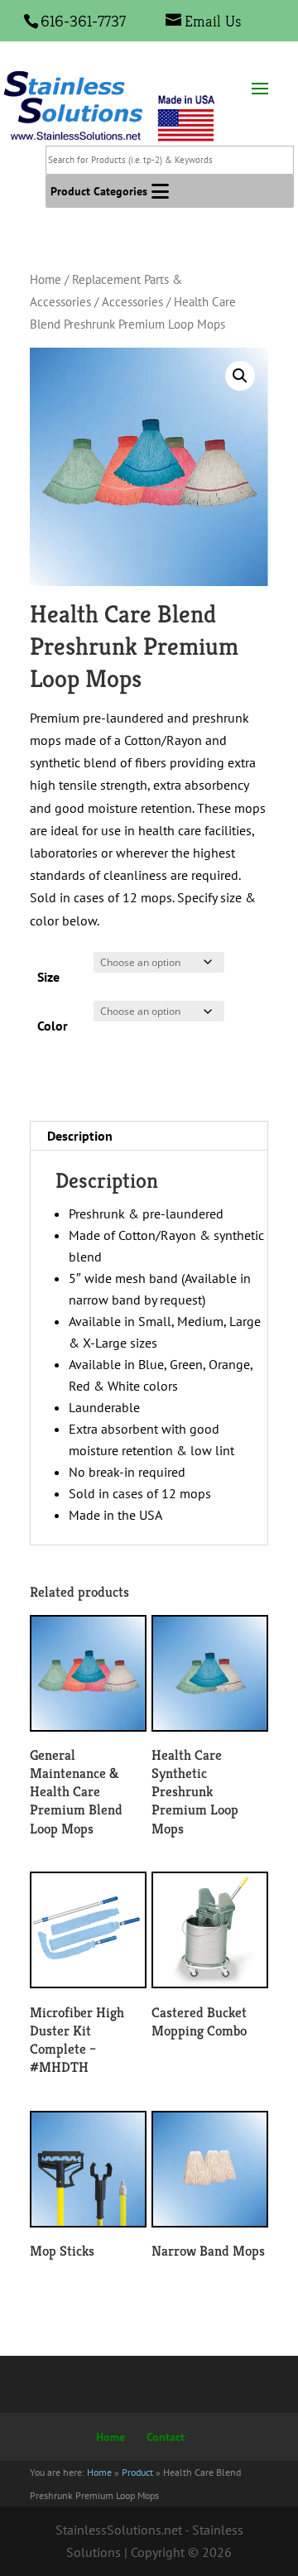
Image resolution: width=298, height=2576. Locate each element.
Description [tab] (80, 1136)
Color (53, 1026)
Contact (166, 2437)
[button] (99, 191)
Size (48, 977)
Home (46, 279)
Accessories (132, 302)
